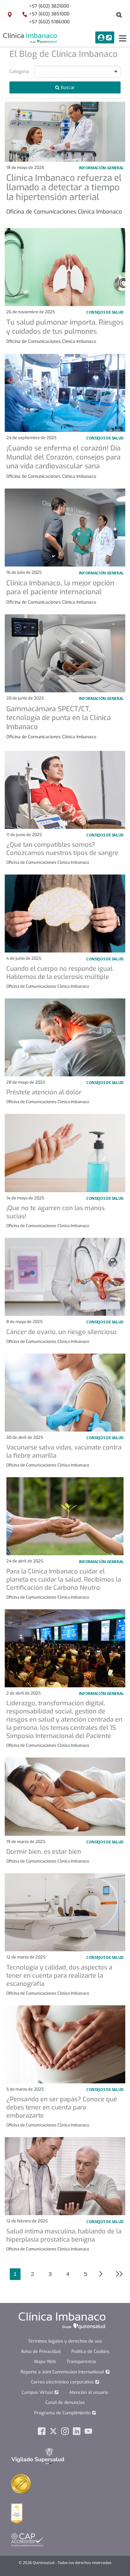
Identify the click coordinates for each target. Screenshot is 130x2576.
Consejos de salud (105, 312)
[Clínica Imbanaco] (30, 38)
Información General (101, 168)
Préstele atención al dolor (44, 1092)
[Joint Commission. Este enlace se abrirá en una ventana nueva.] (21, 2484)
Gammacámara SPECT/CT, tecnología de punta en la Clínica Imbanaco (59, 718)
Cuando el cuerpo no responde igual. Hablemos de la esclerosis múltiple (60, 973)
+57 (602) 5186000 (49, 22)
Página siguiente (102, 2274)
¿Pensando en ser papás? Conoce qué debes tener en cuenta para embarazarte (62, 2107)
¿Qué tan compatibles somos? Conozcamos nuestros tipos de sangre (62, 849)
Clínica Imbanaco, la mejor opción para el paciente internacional (60, 588)
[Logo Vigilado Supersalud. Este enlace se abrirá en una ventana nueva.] (38, 2456)
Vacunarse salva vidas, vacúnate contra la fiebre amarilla (64, 1452)
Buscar (67, 87)
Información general (101, 573)
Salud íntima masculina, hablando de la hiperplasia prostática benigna (64, 2235)
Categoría (19, 72)
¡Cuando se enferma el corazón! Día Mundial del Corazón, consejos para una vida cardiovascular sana (63, 457)
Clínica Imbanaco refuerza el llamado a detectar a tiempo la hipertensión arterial (64, 188)
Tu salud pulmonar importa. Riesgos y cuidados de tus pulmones (65, 327)
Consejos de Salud (105, 1957)
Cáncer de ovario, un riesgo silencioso (62, 1332)
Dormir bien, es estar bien (44, 1852)
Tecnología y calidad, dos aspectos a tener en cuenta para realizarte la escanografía (59, 1976)
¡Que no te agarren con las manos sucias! (56, 1212)
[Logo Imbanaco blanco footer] (62, 2321)
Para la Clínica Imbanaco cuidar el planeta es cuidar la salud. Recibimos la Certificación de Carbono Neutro (64, 1580)
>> (116, 2274)
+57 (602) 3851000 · (50, 14)
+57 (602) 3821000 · (50, 6)
